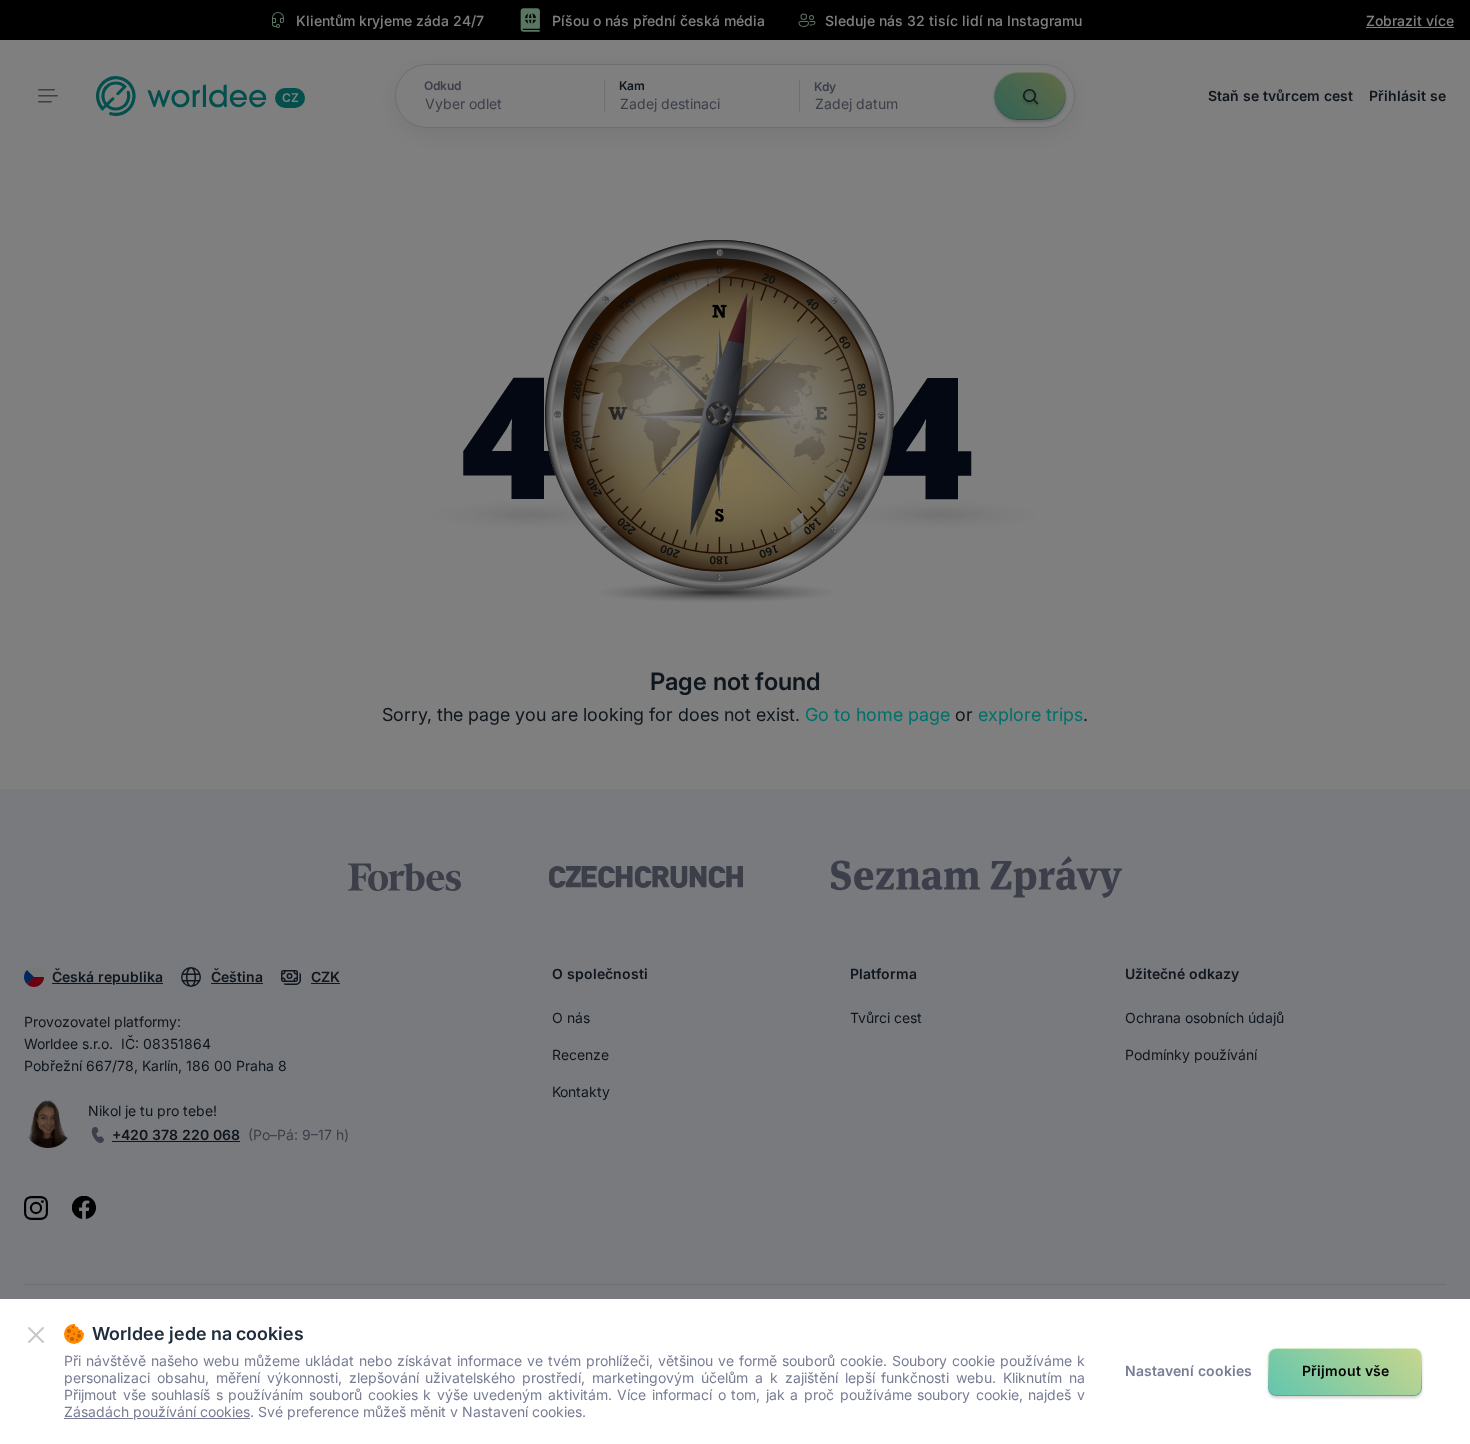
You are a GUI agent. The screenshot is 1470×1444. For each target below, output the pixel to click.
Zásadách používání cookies (157, 1411)
